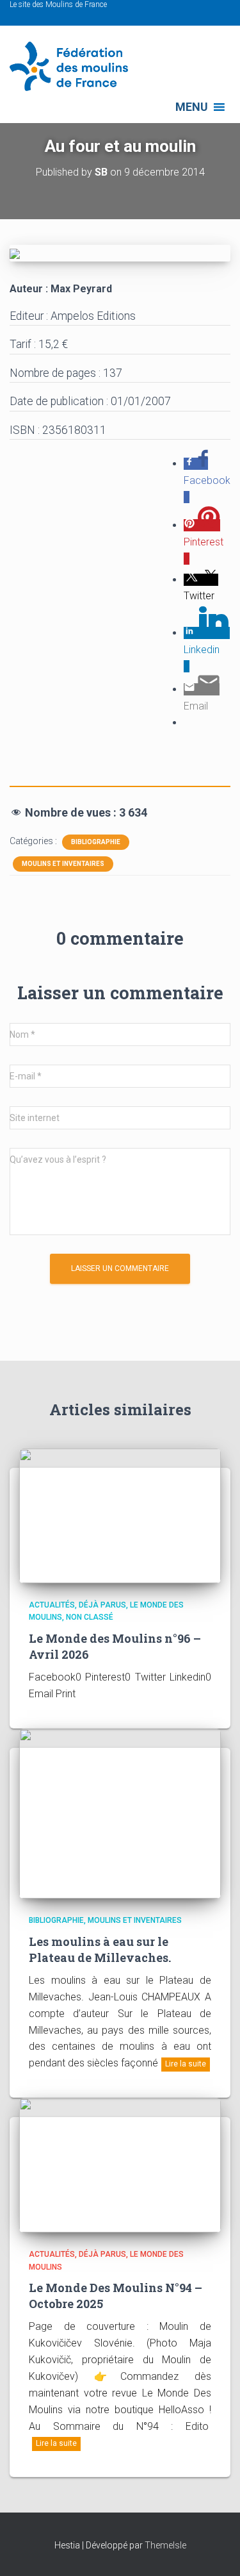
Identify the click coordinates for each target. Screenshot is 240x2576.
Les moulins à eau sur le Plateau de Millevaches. (100, 1949)
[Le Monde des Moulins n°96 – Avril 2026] (120, 1515)
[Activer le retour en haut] (215, 2550)
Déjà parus (102, 1605)
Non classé (90, 1617)
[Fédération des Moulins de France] (74, 66)
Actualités (52, 1605)
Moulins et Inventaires (63, 864)
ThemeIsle (165, 2545)
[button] (192, 107)
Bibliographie (96, 842)
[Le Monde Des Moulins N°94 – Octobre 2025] (120, 2165)
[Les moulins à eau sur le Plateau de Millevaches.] (120, 1813)
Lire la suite (186, 2064)
